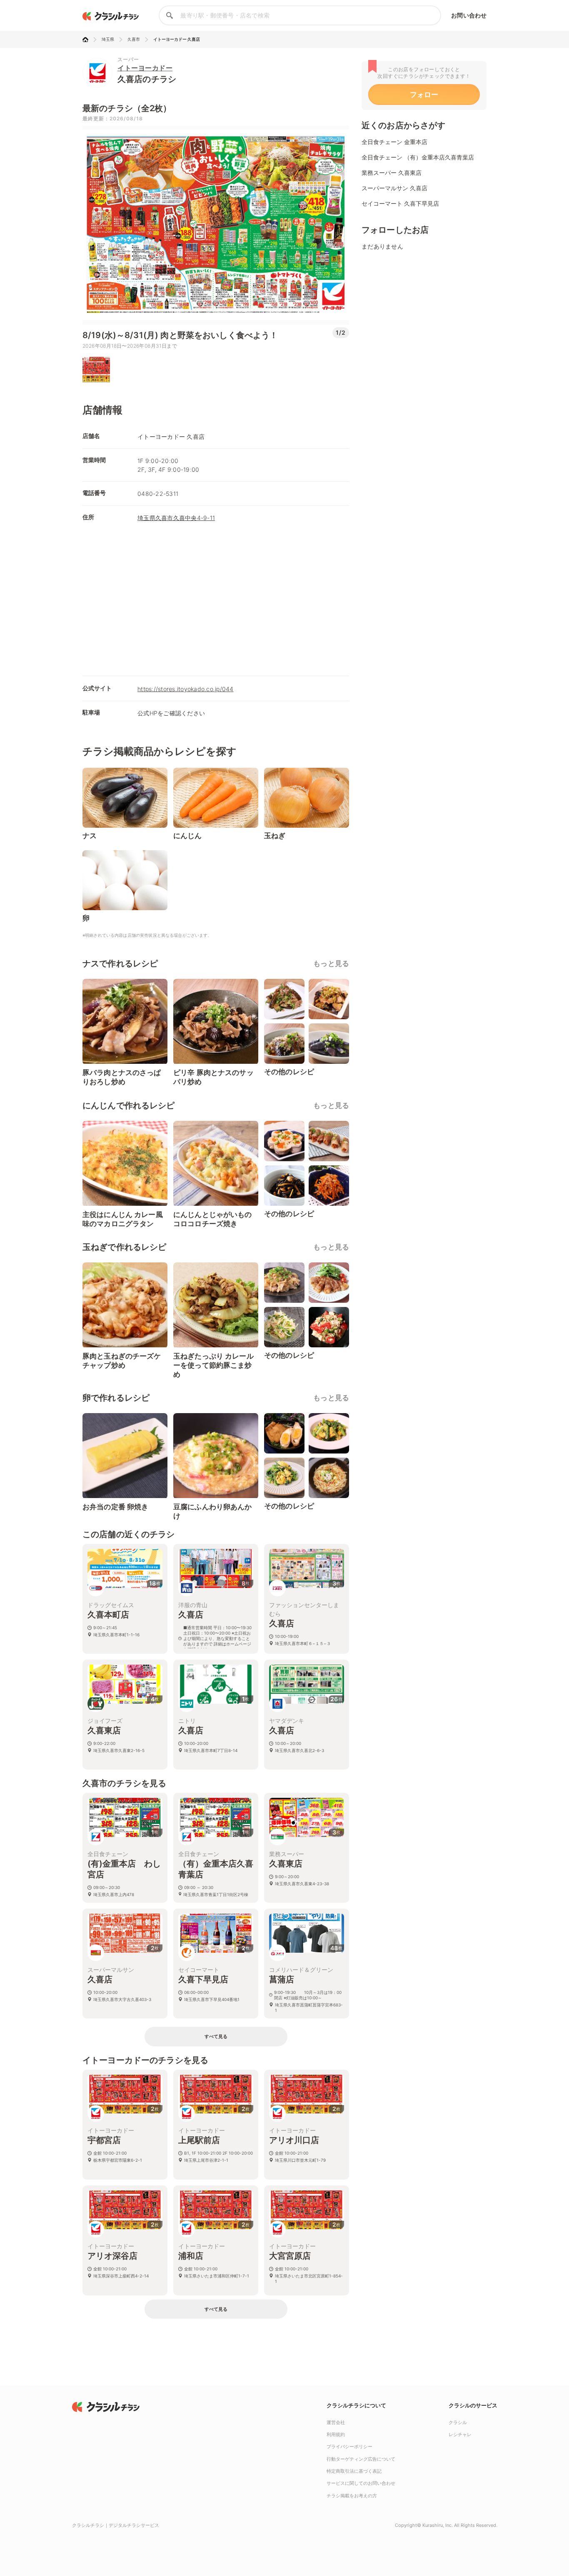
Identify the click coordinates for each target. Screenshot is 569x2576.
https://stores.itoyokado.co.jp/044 (186, 689)
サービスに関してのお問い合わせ (361, 2483)
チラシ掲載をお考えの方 (352, 2496)
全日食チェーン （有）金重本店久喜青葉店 (418, 157)
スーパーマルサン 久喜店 (394, 188)
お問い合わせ (469, 15)
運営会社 (336, 2422)
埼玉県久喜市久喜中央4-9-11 (176, 518)
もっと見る (331, 963)
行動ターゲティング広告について (361, 2459)
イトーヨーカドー (145, 68)
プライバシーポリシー (349, 2447)
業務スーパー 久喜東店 (392, 173)
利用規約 (336, 2434)
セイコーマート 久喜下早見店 (400, 203)
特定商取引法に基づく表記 (354, 2471)
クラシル (458, 2422)
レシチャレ (460, 2434)
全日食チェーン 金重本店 (394, 142)
